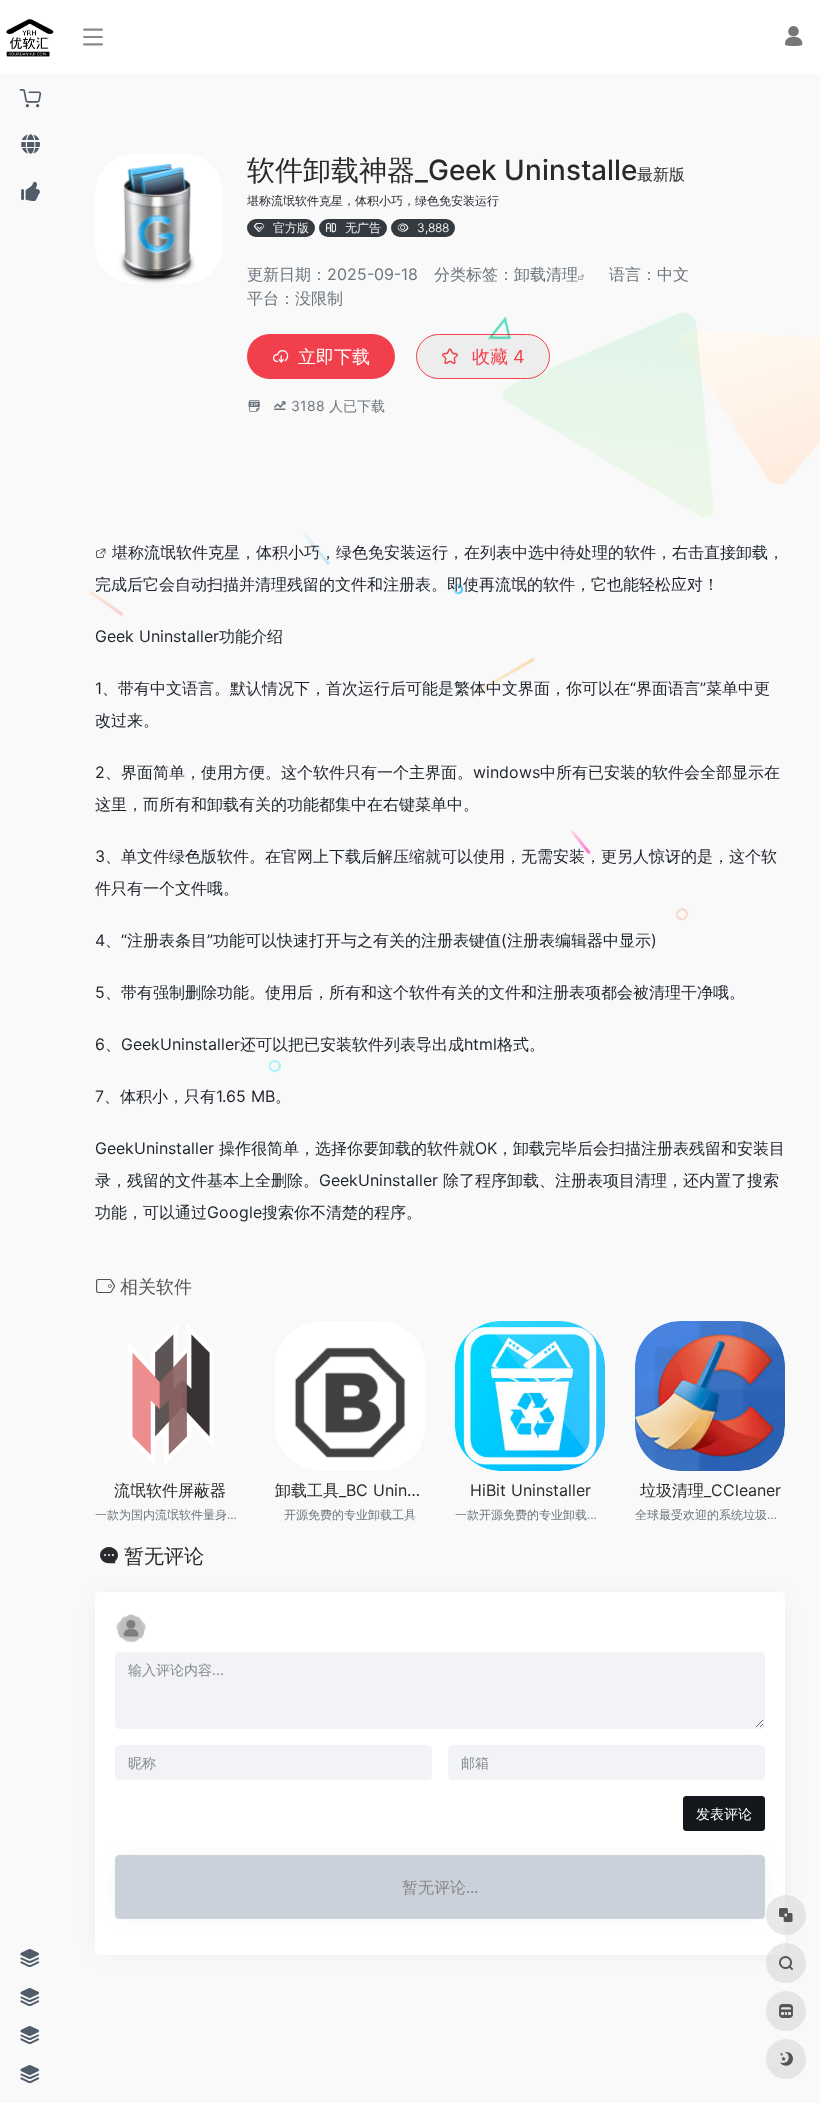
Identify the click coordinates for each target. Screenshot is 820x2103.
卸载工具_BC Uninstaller (350, 1490)
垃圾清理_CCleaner (710, 1490)
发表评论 (724, 1813)
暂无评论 (164, 1556)
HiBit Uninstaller (530, 1490)
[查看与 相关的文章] (103, 552)
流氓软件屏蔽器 (170, 1490)
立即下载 (334, 356)
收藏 (496, 356)
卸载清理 (546, 274)
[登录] (793, 38)
